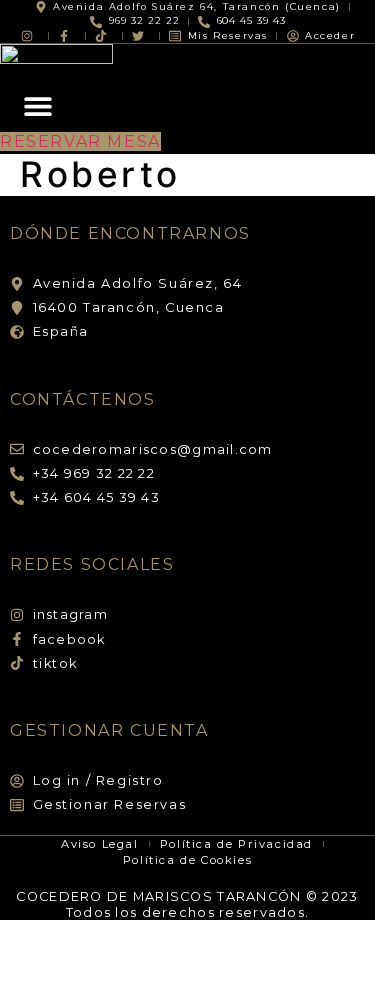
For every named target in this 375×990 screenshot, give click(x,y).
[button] (37, 106)
